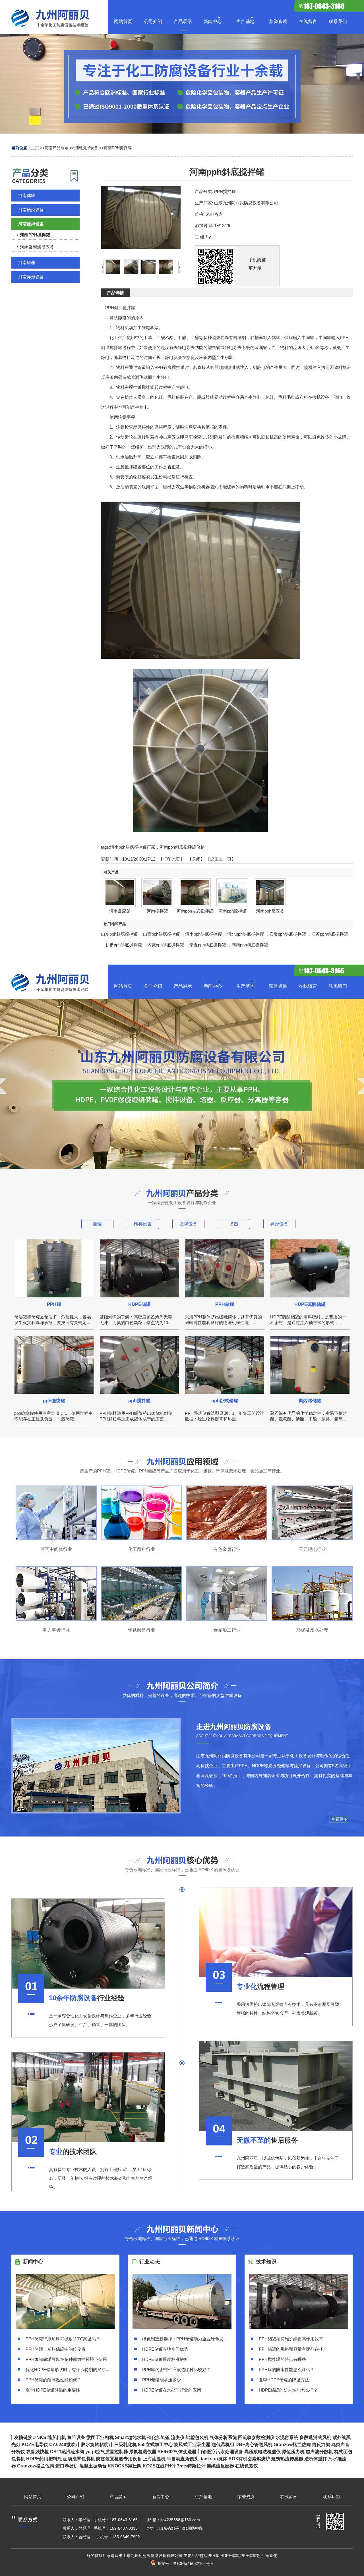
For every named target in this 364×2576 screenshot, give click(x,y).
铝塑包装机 (197, 2437)
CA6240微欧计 (65, 2445)
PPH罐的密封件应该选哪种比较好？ (176, 2370)
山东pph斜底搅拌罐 (119, 934)
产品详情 (115, 293)
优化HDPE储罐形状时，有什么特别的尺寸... (67, 2370)
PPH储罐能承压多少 (162, 2380)
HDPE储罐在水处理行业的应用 (172, 2390)
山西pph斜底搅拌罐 (161, 934)
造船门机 (57, 2437)
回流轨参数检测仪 (256, 2437)
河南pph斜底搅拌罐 (203, 934)
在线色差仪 (247, 2466)
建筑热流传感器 (287, 2459)
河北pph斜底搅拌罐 (246, 934)
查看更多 (339, 1819)
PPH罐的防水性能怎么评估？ (287, 2370)
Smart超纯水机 (130, 2437)
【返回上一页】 (221, 859)
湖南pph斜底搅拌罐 (250, 945)
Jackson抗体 (213, 2459)
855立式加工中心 (155, 2445)
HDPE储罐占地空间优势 (165, 2349)
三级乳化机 (125, 2445)
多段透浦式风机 (315, 2437)
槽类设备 (143, 1224)
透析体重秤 (316, 2459)
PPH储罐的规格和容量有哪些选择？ (293, 2349)
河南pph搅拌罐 (232, 911)
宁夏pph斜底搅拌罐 (208, 945)
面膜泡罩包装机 (79, 2459)
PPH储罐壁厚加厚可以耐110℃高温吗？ (63, 2339)
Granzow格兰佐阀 (292, 2445)
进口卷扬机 (67, 2466)
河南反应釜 (120, 911)
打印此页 (171, 859)
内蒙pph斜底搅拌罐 (166, 945)
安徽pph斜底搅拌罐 (288, 934)
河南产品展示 (57, 148)
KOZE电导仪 (35, 2445)
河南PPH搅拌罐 (118, 148)
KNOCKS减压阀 (125, 2466)
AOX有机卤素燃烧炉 (249, 2459)
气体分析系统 (223, 2437)
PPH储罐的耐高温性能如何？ (53, 2380)
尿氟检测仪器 (143, 2452)
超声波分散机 (319, 2452)
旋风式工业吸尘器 (192, 2445)
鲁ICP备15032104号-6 (193, 2563)
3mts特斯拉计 (191, 2466)
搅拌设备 (188, 1224)
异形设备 (279, 1224)
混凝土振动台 (93, 2466)
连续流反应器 (220, 2466)
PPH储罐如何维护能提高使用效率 (291, 2339)
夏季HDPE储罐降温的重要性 (53, 2390)
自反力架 (321, 2445)
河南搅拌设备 (86, 148)
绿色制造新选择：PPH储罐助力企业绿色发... (185, 2339)
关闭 (196, 859)
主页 (35, 148)
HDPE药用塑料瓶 (44, 2459)
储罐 (97, 1224)
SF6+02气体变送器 (177, 2452)
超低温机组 (223, 2445)
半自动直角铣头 (183, 2459)
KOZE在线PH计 (159, 2466)
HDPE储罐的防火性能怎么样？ (288, 2390)
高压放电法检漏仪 (262, 2452)
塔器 (234, 1224)
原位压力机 (293, 2452)
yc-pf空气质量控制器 (107, 2452)
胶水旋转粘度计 (97, 2445)
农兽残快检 (38, 2452)
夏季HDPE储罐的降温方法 (284, 2380)
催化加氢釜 (158, 2437)
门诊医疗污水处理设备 (220, 2452)
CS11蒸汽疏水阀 (67, 2452)
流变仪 (178, 2437)
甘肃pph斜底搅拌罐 (124, 945)
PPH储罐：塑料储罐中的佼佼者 (56, 2349)
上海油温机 (154, 2459)
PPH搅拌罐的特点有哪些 (282, 2359)
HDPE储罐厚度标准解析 (165, 2359)
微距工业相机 (100, 2437)
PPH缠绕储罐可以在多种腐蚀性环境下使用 (66, 2359)
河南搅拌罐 (157, 911)
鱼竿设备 (76, 2437)
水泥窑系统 (287, 2437)
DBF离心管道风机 (254, 2445)
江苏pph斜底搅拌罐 (330, 934)
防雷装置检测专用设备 (119, 2459)
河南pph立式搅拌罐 (195, 911)
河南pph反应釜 (270, 911)
